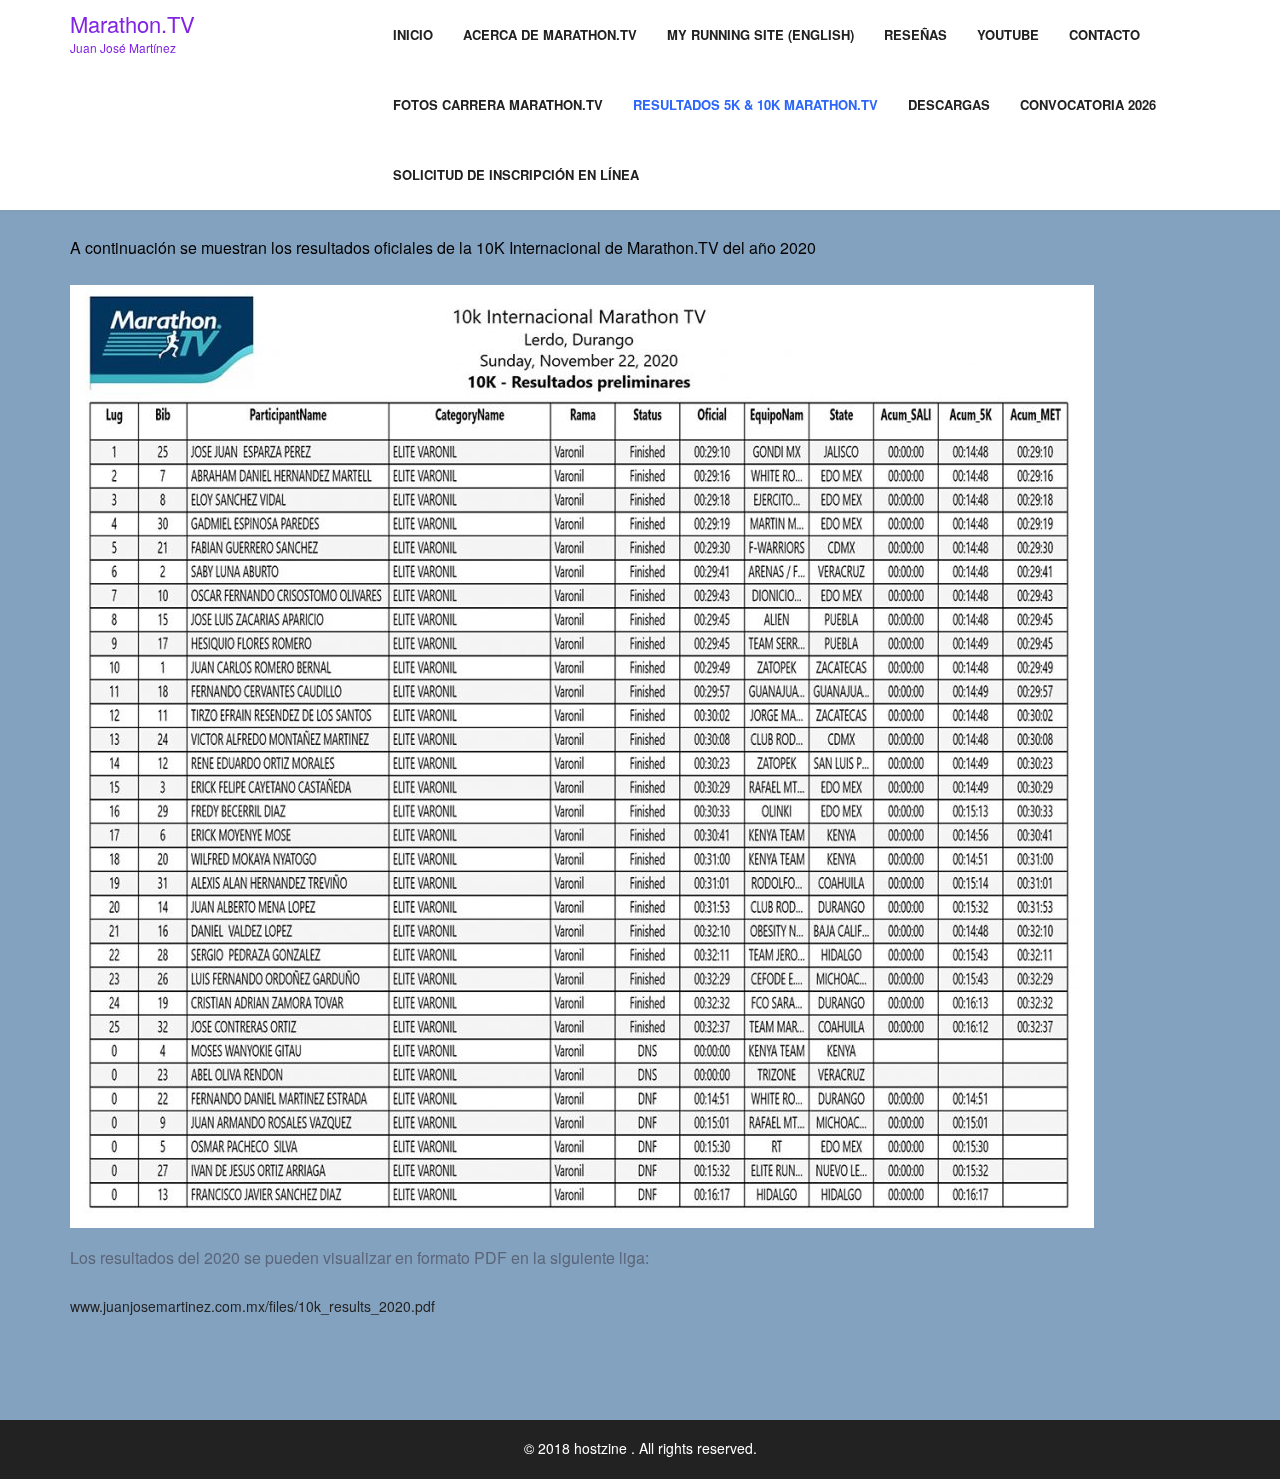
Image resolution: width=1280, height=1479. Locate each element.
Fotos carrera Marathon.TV (498, 104)
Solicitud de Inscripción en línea (516, 174)
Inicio (413, 34)
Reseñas (915, 34)
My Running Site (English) (760, 34)
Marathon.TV (132, 23)
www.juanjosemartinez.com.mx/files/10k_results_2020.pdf (252, 1306)
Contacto (1104, 34)
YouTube (1008, 34)
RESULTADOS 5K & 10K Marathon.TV (755, 104)
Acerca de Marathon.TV (550, 34)
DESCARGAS (949, 104)
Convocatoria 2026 (1088, 104)
